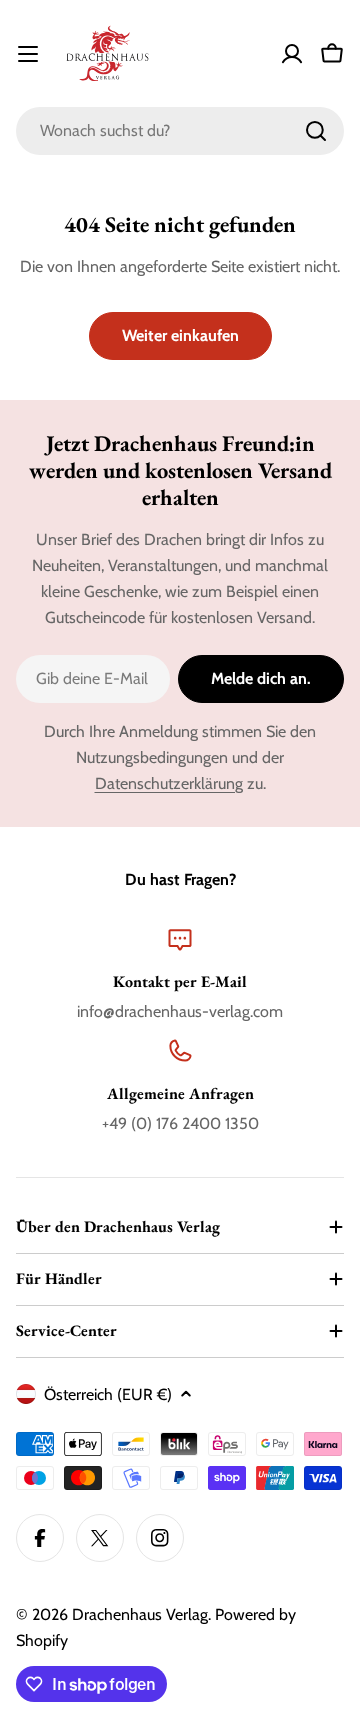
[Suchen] (316, 131)
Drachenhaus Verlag (140, 1614)
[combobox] (180, 131)
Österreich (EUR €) (108, 1394)
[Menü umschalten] (28, 54)
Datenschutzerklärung (169, 783)
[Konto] (292, 54)
